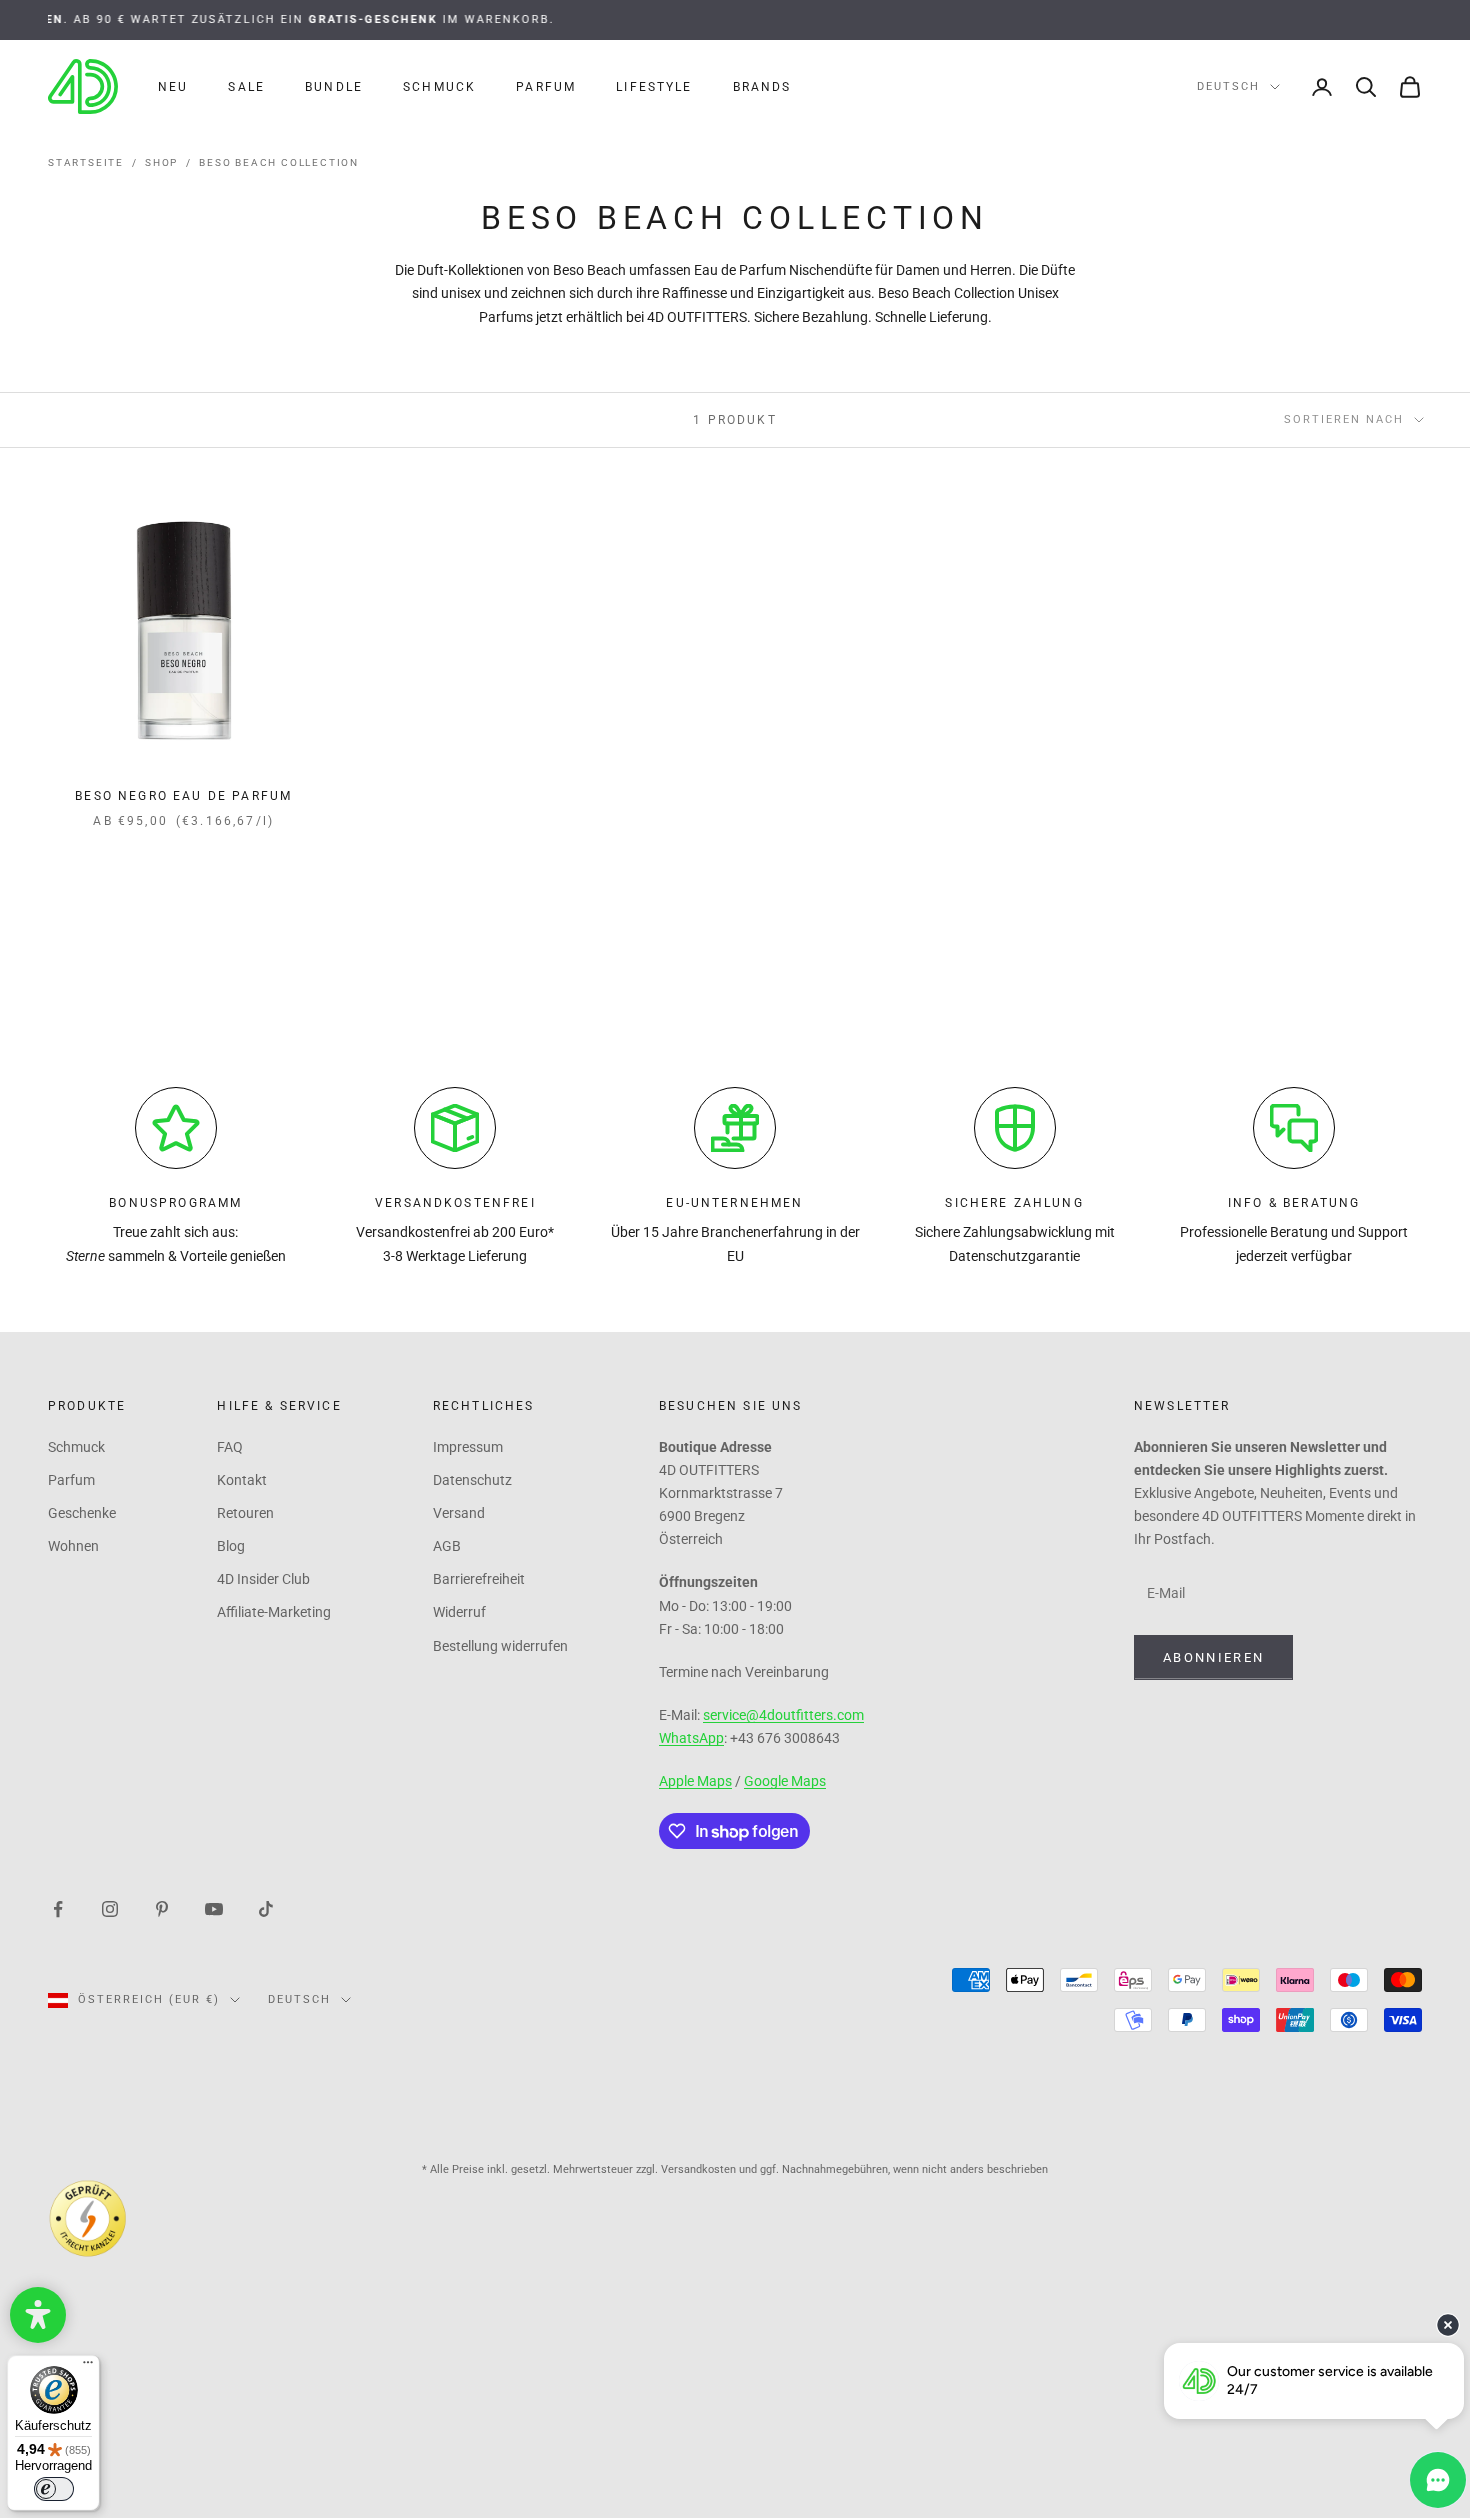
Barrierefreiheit (479, 1579)
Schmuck (439, 87)
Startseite (86, 162)
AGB (447, 1546)
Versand (459, 1513)
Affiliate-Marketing (274, 1612)
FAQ (230, 1447)
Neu (173, 87)
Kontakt (242, 1480)
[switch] (54, 2489)
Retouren (245, 1513)
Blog (231, 1546)
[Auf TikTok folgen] (266, 1908)
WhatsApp (691, 1738)
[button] (38, 2315)
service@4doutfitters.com (783, 1715)
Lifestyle (654, 87)
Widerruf (459, 1612)
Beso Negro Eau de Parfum (183, 796)
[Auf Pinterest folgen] (162, 1908)
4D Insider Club (263, 1579)
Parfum (546, 87)
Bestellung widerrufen (500, 1646)
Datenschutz (472, 1480)
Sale (246, 87)
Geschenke (82, 1513)
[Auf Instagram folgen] (110, 1908)
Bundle (334, 87)
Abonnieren (1213, 1657)
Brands (762, 87)
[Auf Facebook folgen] (58, 1908)
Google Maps (785, 1781)
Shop (161, 162)
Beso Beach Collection (279, 162)
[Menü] (88, 2367)
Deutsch (1228, 86)
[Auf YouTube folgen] (214, 1908)
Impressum (468, 1447)
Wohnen (73, 1546)
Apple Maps (695, 1781)
